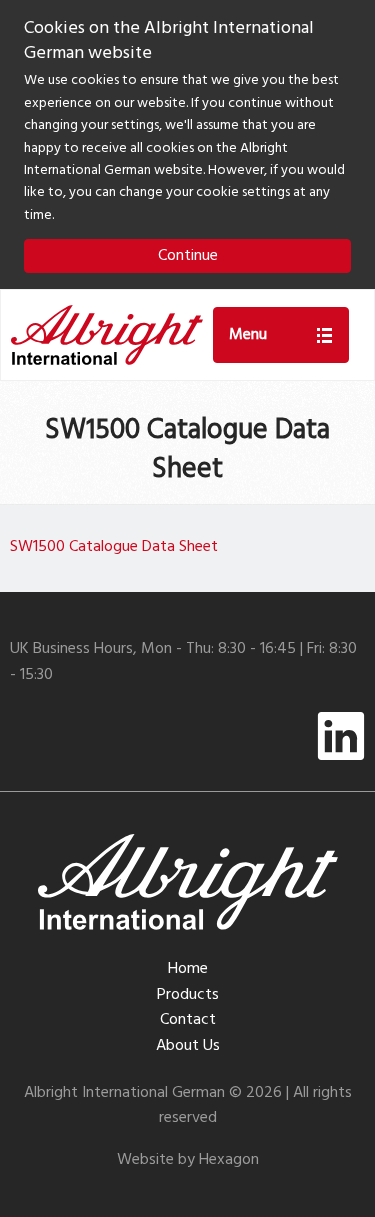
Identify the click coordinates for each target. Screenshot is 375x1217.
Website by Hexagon (188, 1160)
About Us (188, 1046)
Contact (188, 1020)
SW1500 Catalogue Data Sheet (114, 547)
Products (188, 995)
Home (188, 969)
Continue (188, 256)
